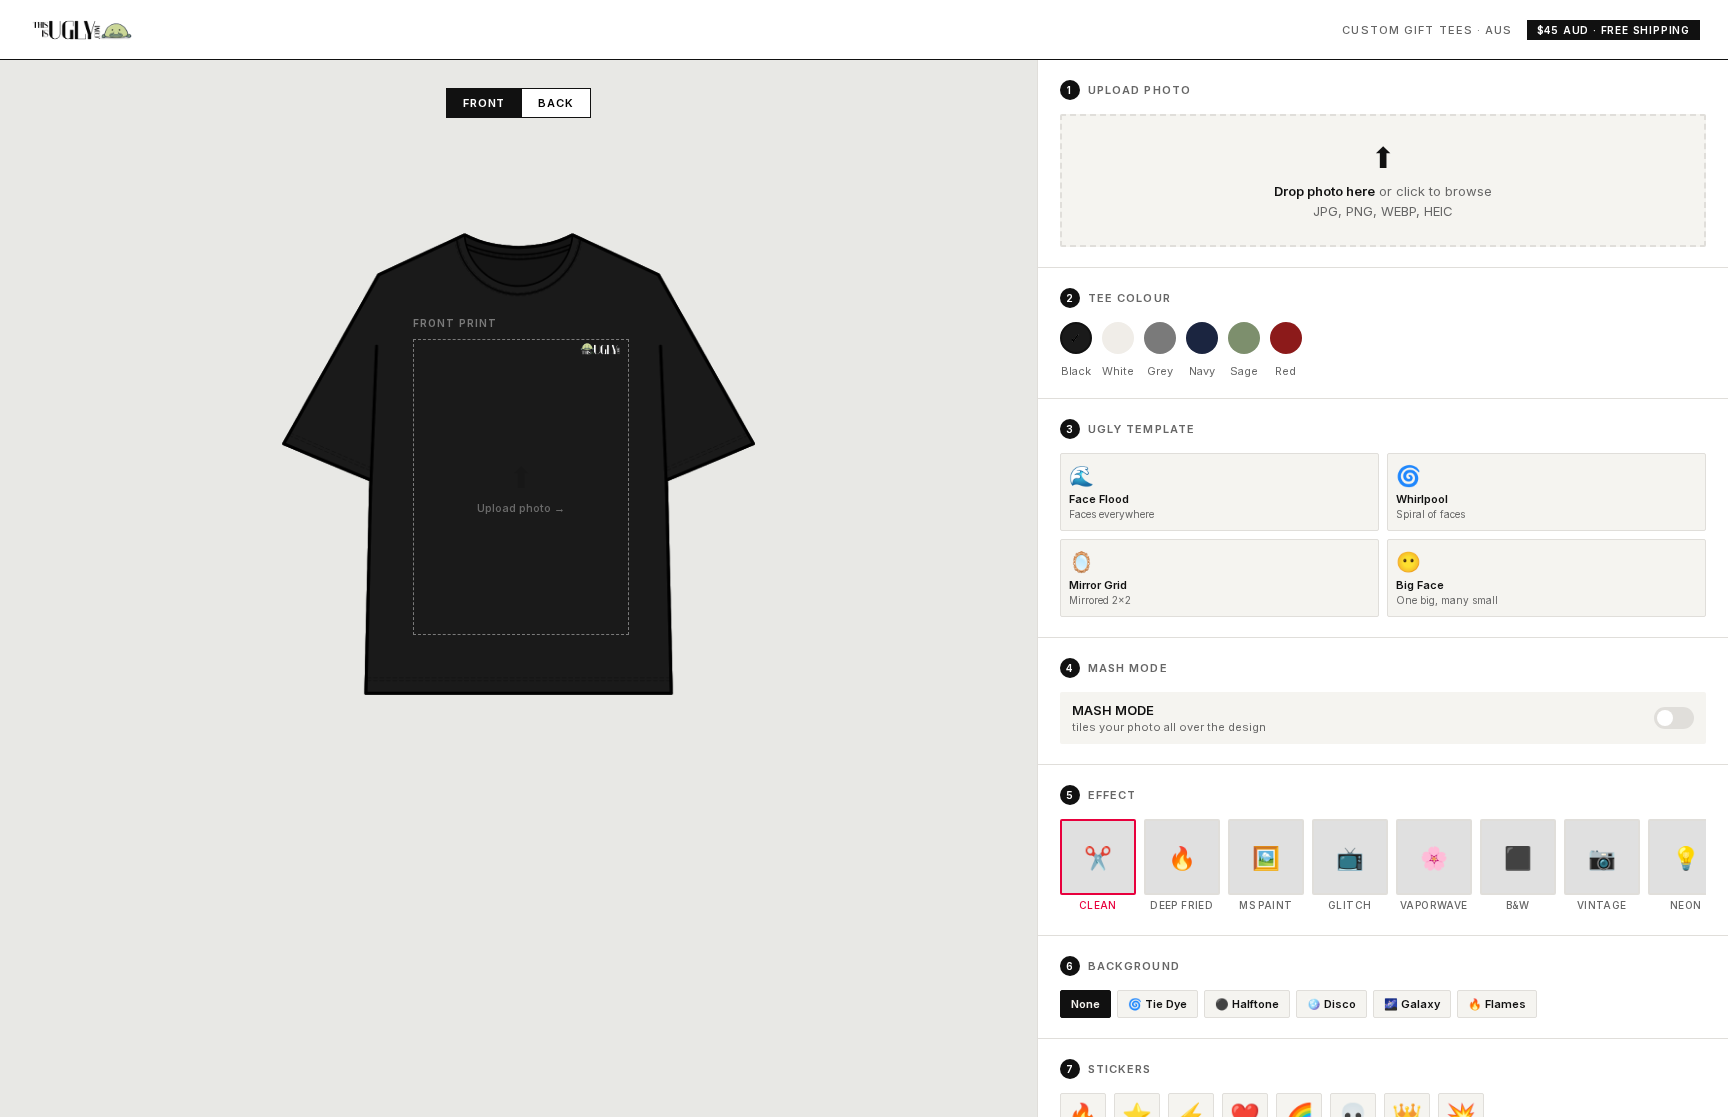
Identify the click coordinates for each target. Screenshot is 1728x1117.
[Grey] (1160, 338)
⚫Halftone (1247, 1004)
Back (556, 103)
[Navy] (1202, 338)
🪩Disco (1331, 1004)
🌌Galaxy (1412, 1004)
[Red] (1286, 338)
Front (484, 103)
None (1085, 1004)
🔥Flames (1497, 1004)
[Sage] (1244, 338)
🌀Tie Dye (1157, 1004)
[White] (1118, 338)
